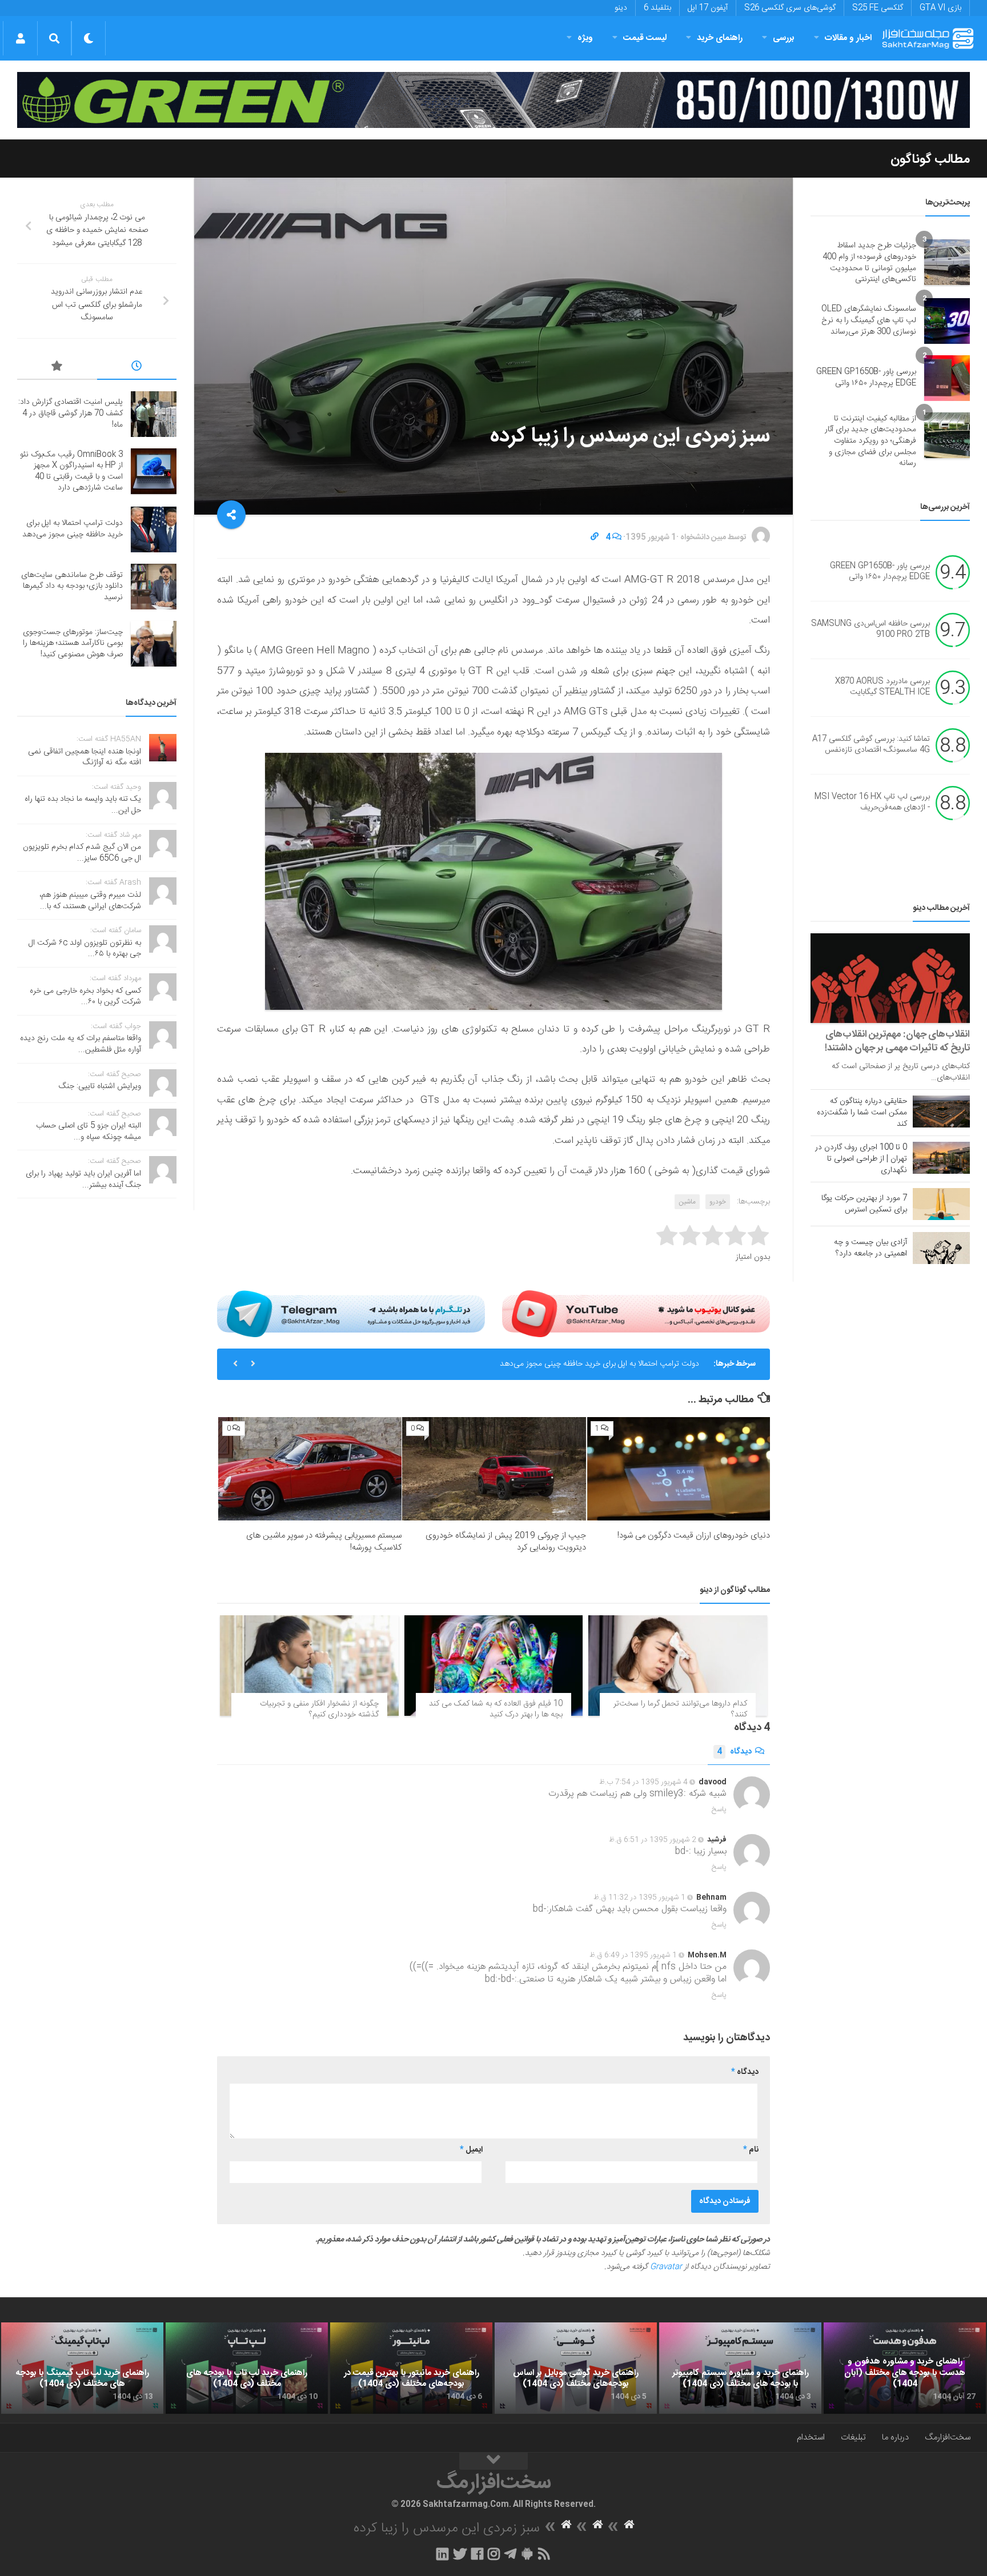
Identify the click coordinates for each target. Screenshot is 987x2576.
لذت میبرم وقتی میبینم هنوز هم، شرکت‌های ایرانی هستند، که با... (90, 901)
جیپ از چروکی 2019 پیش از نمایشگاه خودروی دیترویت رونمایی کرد (506, 1542)
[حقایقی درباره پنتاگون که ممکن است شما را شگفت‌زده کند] (941, 1112)
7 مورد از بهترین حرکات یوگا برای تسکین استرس (864, 1204)
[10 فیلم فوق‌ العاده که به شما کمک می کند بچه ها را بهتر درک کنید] (494, 1666)
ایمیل (471, 2150)
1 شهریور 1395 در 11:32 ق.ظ (639, 1897)
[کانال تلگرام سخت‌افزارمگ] (510, 2554)
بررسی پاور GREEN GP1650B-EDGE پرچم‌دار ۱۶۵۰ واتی (866, 378)
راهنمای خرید (720, 38)
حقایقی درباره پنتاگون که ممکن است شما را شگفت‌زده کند (862, 1113)
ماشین (687, 1202)
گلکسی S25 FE (878, 8)
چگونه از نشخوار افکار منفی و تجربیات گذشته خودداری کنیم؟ (319, 1710)
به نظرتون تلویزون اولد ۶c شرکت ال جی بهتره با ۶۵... (85, 949)
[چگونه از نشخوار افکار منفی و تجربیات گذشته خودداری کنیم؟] (309, 1666)
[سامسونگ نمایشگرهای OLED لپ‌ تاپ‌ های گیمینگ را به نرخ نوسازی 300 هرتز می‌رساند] (947, 321)
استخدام (811, 2437)
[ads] (493, 100)
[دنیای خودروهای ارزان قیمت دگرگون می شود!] (678, 1469)
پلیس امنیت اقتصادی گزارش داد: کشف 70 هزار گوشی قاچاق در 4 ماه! (71, 413)
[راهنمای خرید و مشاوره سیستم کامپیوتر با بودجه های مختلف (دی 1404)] (740, 2368)
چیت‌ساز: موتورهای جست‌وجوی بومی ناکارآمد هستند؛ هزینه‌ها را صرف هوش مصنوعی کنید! (73, 643)
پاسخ (719, 1809)
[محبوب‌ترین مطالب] (57, 368)
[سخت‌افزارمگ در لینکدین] (442, 2554)
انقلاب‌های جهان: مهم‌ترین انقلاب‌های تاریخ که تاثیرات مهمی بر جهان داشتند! (897, 1041)
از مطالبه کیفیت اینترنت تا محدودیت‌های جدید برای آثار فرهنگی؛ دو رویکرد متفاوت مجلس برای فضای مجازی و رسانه (870, 441)
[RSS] (544, 2554)
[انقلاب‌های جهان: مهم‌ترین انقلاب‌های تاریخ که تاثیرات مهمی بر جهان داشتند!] (890, 978)
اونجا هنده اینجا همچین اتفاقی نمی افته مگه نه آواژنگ (85, 757)
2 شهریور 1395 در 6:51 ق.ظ (653, 1840)
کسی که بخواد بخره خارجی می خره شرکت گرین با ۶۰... (85, 997)
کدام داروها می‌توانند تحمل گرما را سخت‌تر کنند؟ (680, 1710)
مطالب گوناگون (930, 159)
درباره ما (895, 2437)
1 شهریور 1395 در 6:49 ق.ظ (633, 1955)
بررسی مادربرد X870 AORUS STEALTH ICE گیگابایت (882, 687)
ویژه (585, 38)
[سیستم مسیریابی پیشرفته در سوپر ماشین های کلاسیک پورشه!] (310, 1469)
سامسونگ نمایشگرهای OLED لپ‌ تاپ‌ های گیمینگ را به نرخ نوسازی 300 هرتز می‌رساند (869, 320)
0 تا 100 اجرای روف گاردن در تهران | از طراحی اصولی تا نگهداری (861, 1159)
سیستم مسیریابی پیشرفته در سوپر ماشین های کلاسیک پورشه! (324, 1542)
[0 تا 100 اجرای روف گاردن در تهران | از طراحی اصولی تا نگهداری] (941, 1158)
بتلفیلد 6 (657, 8)
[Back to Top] (493, 2461)
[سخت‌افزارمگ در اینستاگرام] (494, 2554)
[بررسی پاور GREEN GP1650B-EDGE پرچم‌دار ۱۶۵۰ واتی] (947, 378)
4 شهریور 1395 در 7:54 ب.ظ (643, 1782)
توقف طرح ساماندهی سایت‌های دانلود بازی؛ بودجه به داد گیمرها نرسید (72, 586)
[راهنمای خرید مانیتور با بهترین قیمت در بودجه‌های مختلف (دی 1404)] (411, 2368)
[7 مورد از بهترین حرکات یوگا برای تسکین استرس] (941, 1204)
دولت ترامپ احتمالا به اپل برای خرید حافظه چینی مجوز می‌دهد (599, 1364)
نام (751, 2150)
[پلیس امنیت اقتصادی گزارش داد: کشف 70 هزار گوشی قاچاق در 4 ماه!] (154, 414)
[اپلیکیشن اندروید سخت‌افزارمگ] (527, 2554)
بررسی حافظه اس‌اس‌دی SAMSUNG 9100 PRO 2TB (870, 629)
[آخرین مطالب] (137, 368)
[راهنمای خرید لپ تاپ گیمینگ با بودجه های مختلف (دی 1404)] (82, 2368)
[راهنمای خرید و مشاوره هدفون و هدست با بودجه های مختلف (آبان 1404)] (905, 2368)
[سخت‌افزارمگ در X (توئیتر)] (460, 2554)
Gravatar (666, 2267)
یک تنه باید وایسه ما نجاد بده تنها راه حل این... (83, 805)
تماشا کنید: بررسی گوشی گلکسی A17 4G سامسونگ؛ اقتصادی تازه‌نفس (871, 745)
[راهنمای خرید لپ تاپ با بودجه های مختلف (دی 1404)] (247, 2368)
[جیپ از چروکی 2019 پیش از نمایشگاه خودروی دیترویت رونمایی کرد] (494, 1469)
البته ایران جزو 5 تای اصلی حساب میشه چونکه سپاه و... (89, 1131)
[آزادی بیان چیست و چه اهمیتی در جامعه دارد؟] (941, 1248)
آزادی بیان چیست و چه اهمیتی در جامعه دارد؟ (870, 1248)
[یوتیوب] (636, 1314)
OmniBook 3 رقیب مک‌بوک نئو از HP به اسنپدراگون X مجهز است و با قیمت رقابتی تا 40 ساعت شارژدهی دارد (71, 472)
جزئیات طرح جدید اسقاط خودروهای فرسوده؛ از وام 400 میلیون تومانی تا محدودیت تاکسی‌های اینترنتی (869, 262)
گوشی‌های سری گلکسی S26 (790, 8)
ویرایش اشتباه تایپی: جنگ (100, 1086)
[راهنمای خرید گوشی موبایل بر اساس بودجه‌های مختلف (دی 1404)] (576, 2368)
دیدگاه (734, 1752)
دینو (621, 8)
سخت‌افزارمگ (948, 2437)
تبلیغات (853, 2437)
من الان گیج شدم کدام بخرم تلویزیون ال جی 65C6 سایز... (82, 853)
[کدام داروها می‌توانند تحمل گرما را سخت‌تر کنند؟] (678, 1666)
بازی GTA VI (940, 8)
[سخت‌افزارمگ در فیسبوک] (477, 2554)
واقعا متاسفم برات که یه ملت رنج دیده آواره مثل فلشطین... (81, 1044)
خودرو (718, 1202)
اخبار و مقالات (848, 38)
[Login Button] (20, 38)
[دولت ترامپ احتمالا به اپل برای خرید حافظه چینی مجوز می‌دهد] (154, 529)
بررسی (784, 38)
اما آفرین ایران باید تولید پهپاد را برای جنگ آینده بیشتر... (83, 1179)
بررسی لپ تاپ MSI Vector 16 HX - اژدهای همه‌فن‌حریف (872, 803)
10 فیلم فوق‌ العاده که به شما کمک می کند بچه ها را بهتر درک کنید (496, 1710)
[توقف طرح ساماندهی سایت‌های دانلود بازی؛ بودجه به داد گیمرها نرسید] (154, 587)
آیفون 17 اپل (708, 8)
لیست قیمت (645, 38)
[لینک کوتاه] (595, 537)
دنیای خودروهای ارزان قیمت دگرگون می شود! (694, 1536)
